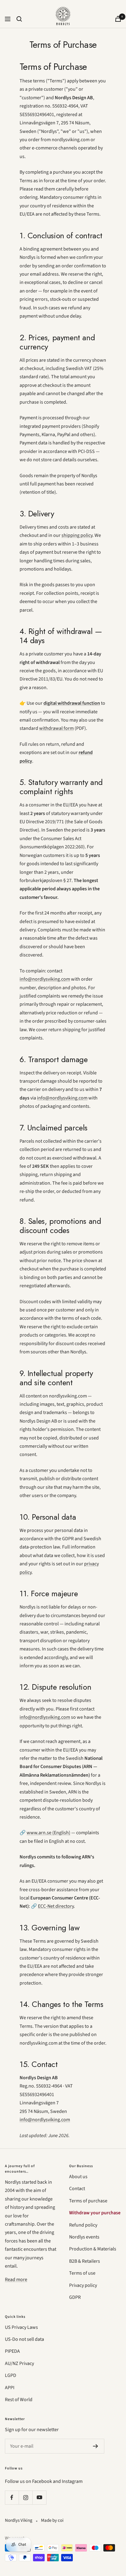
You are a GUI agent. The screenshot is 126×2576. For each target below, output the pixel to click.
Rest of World (19, 2400)
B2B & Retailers (85, 2261)
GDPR (75, 2297)
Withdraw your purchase (95, 2213)
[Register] (96, 2446)
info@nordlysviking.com (45, 979)
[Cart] (118, 19)
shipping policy (77, 535)
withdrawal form (56, 728)
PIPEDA (12, 2351)
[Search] (19, 19)
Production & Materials (93, 2249)
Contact (77, 2189)
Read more (16, 2280)
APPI (10, 2388)
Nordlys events (84, 2237)
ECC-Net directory (56, 1906)
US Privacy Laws (21, 2327)
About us (78, 2177)
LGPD (11, 2375)
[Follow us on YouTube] (39, 2497)
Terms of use (82, 2273)
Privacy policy (83, 2285)
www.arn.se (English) (48, 1833)
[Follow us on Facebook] (12, 2497)
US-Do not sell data (24, 2339)
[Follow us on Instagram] (26, 2497)
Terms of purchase (88, 2201)
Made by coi (52, 2520)
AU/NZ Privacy (19, 2363)
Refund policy (83, 2225)
